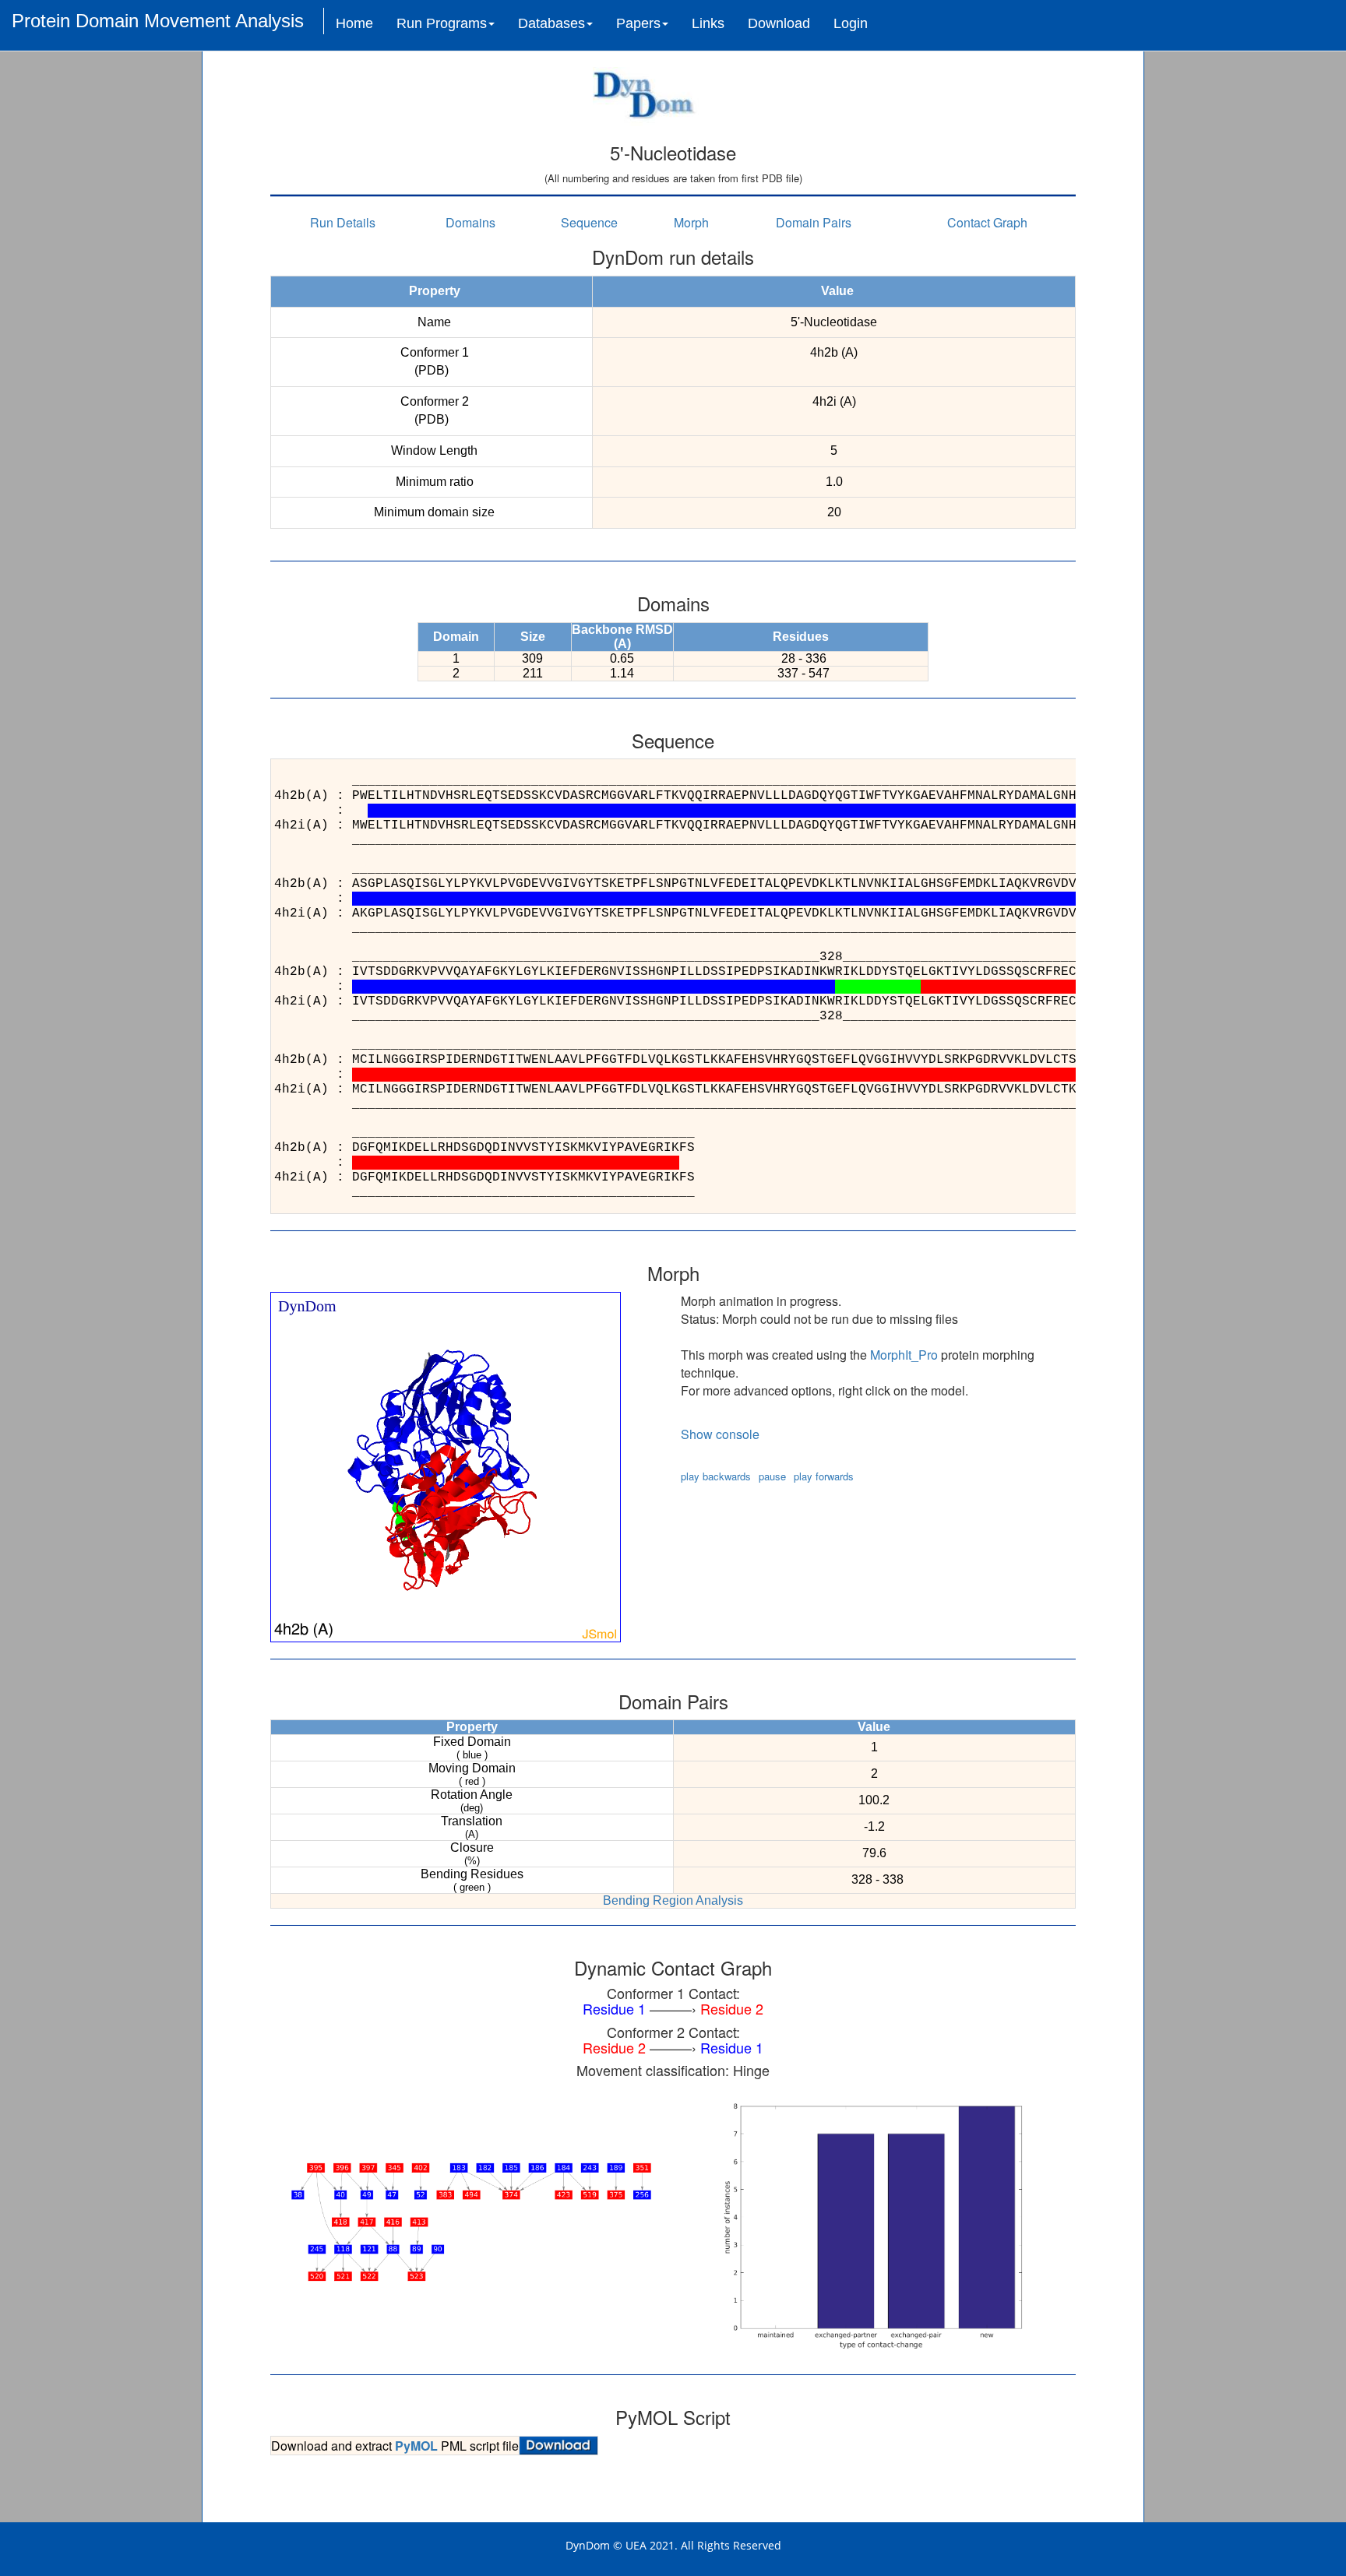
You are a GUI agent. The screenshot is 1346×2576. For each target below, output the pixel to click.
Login (851, 23)
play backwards (716, 1476)
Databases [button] (551, 23)
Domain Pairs (814, 222)
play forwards (824, 1476)
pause (772, 1476)
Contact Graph (987, 222)
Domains (470, 222)
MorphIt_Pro (904, 1355)
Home (354, 23)
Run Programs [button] (442, 23)
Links (708, 23)
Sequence (589, 222)
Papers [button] (638, 23)
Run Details (343, 222)
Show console (720, 1434)
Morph (691, 222)
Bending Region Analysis (673, 1900)
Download (779, 23)
